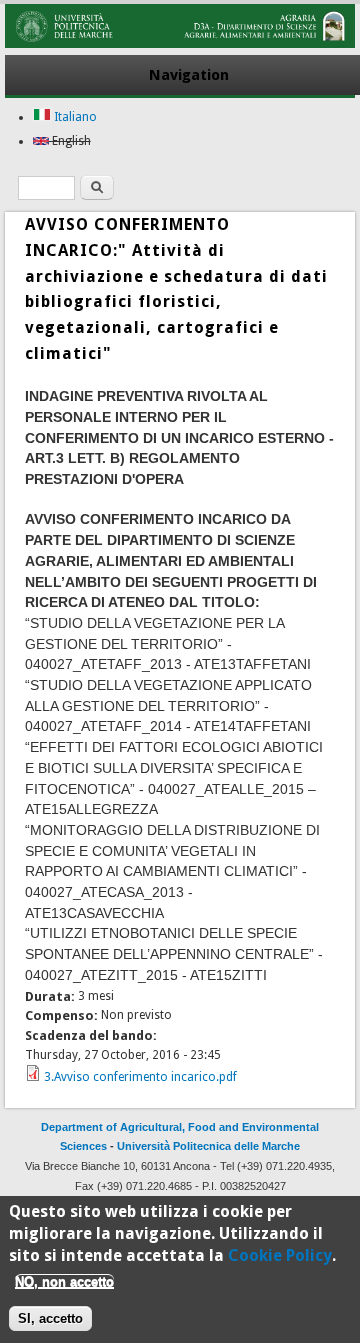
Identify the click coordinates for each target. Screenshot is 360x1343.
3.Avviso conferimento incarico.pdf (140, 1077)
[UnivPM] (179, 44)
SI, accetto (50, 1318)
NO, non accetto (64, 1281)
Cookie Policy (280, 1255)
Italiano (74, 117)
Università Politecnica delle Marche (208, 1146)
